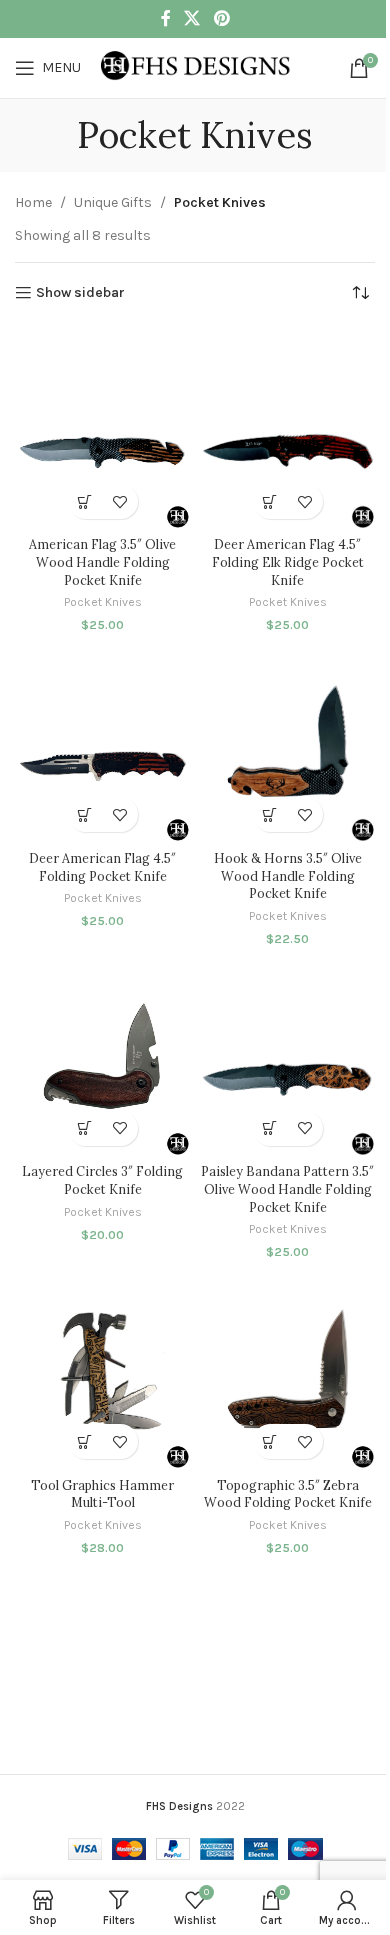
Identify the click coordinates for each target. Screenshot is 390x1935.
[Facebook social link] (166, 18)
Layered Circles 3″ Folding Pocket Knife (102, 1180)
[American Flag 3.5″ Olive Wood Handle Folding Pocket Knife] (102, 428)
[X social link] (192, 18)
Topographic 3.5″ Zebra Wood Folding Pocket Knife (288, 1494)
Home (33, 202)
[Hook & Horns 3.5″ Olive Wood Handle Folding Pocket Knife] (287, 741)
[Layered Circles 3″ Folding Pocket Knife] (102, 1055)
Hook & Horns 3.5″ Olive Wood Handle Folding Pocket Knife (288, 875)
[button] (85, 501)
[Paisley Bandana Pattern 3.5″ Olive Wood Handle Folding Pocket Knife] (287, 1055)
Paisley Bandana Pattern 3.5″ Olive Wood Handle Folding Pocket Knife (287, 1188)
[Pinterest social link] (221, 18)
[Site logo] (196, 66)
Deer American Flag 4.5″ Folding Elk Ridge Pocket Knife (288, 561)
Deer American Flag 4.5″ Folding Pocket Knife (102, 867)
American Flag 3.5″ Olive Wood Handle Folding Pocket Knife (102, 561)
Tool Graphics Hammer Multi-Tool (102, 1494)
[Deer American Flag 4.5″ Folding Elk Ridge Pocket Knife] (287, 428)
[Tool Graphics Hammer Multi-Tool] (102, 1368)
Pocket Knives (103, 602)
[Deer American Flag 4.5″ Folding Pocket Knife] (102, 741)
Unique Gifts (113, 202)
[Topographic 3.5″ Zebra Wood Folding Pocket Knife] (287, 1368)
